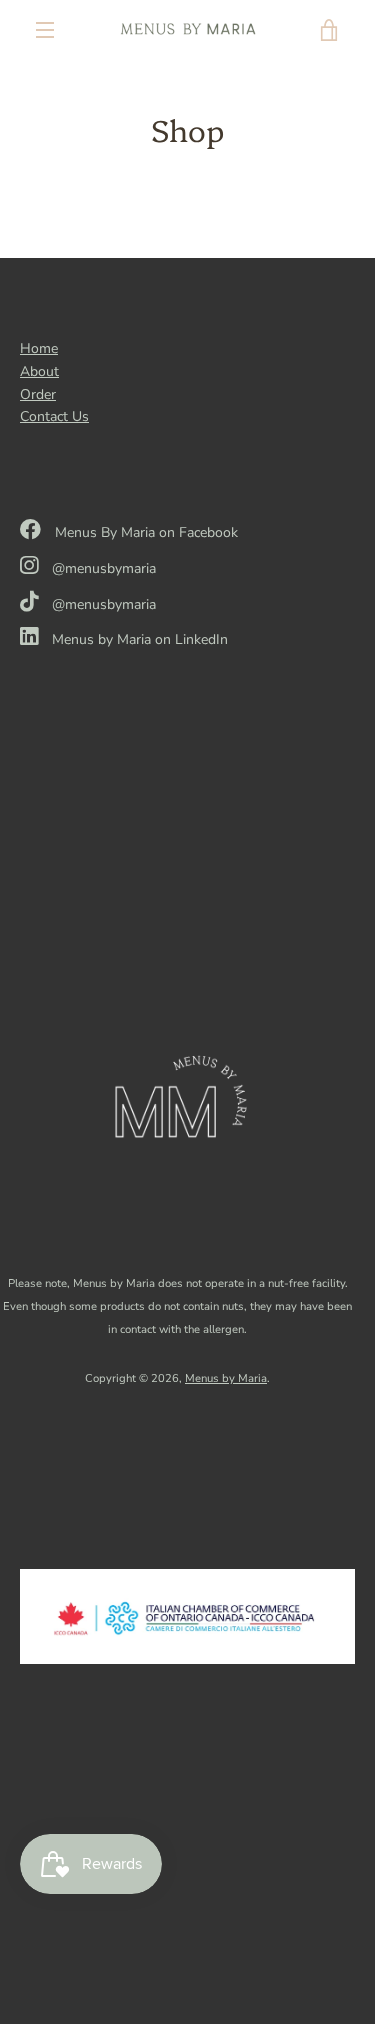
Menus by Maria (226, 1378)
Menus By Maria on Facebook (144, 532)
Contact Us (54, 416)
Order (38, 394)
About (39, 371)
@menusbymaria (102, 568)
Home (39, 348)
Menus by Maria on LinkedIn (138, 639)
